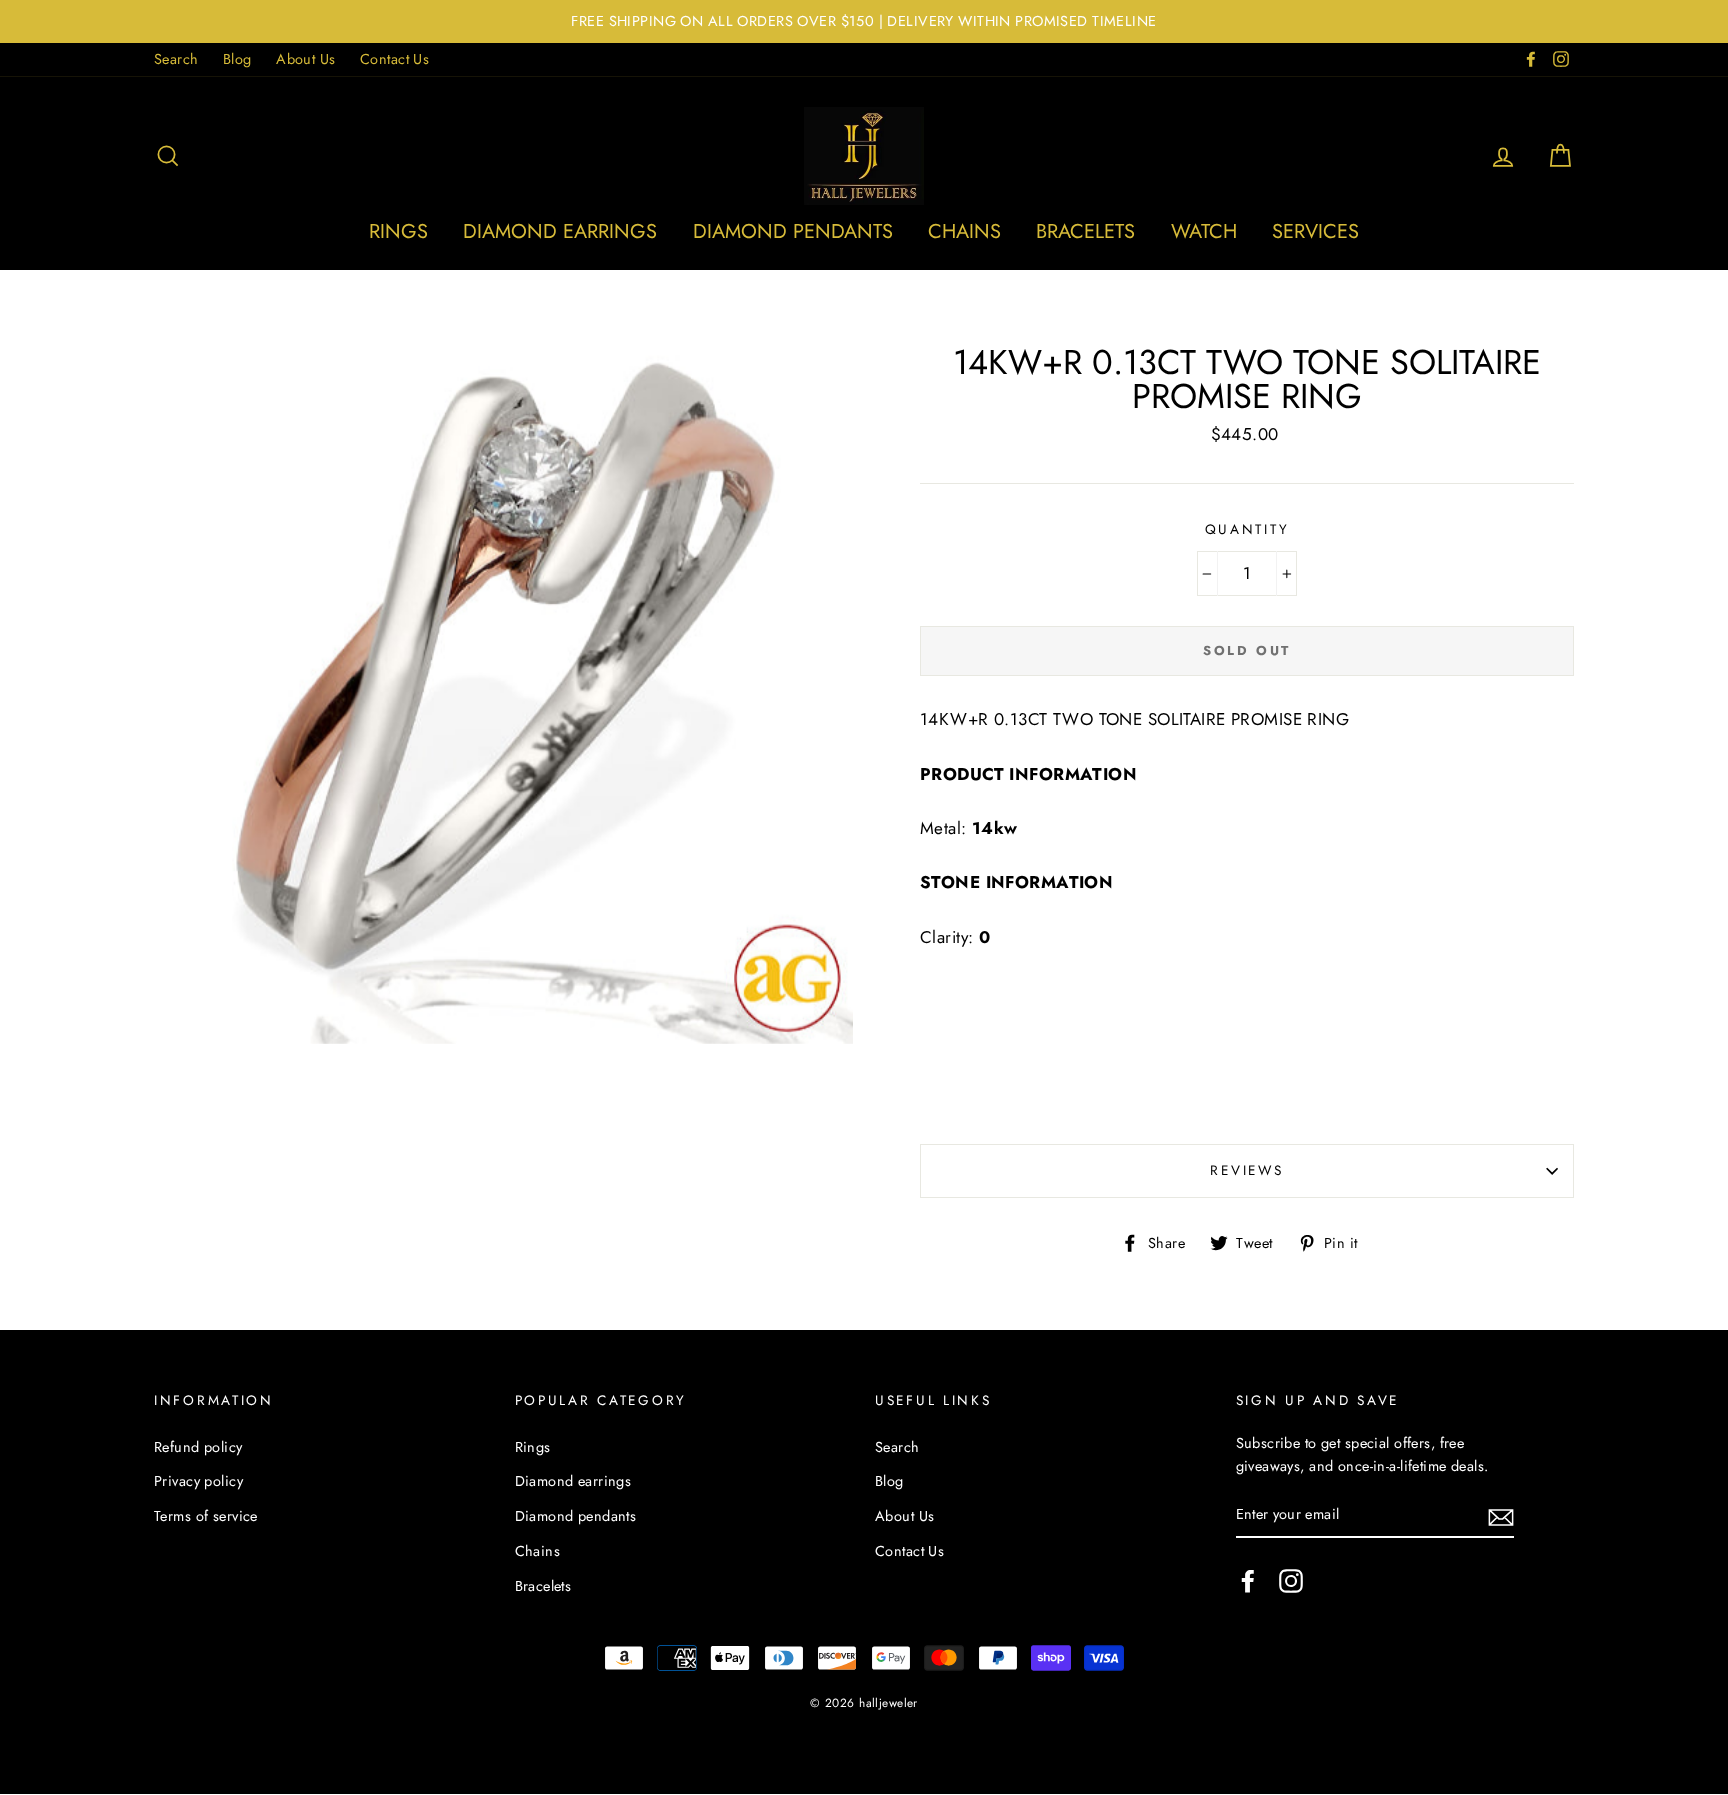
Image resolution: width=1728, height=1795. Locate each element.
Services (1315, 231)
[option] (864, 21)
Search (176, 59)
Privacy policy (198, 1481)
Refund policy (198, 1447)
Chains (964, 231)
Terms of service (206, 1516)
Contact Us (394, 59)
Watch (1204, 231)
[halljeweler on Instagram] (1291, 1580)
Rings (398, 231)
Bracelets (1085, 231)
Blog (237, 59)
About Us (305, 59)
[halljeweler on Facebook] (1248, 1580)
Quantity (1247, 529)
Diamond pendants (793, 231)
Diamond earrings (560, 231)
